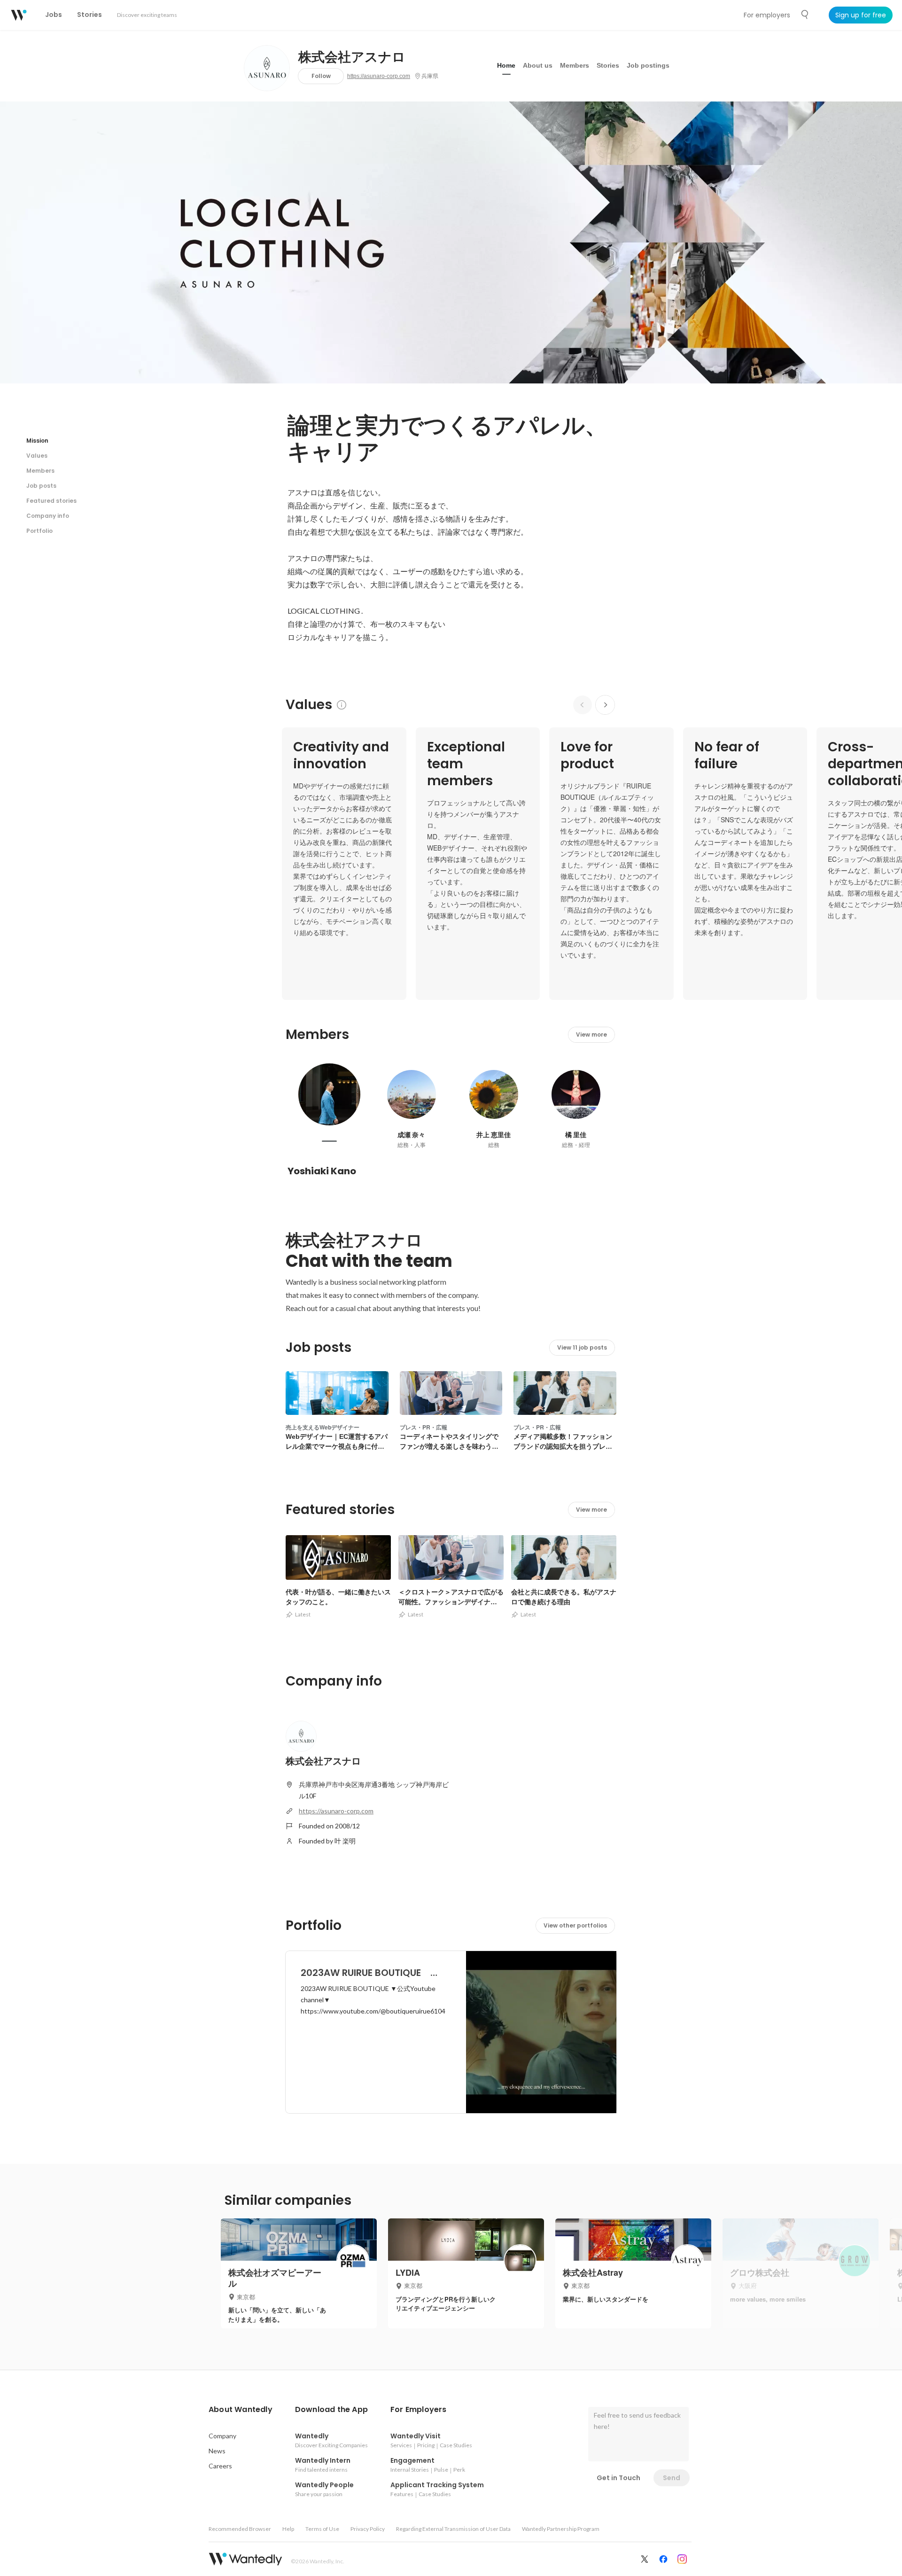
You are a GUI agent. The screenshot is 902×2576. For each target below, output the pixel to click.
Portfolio (39, 531)
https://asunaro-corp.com (379, 76)
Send (672, 2478)
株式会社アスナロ (352, 57)
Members (575, 65)
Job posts (41, 486)
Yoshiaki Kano (322, 1171)
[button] (241, 2410)
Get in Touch (618, 2478)
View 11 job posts (582, 1347)
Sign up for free (861, 15)
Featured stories (51, 501)
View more (591, 1034)
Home (506, 65)
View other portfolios (575, 1925)
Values (37, 456)
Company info (48, 516)
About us (538, 65)
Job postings (648, 65)
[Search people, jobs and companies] (805, 15)
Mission (37, 441)
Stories (608, 65)
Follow (321, 76)
